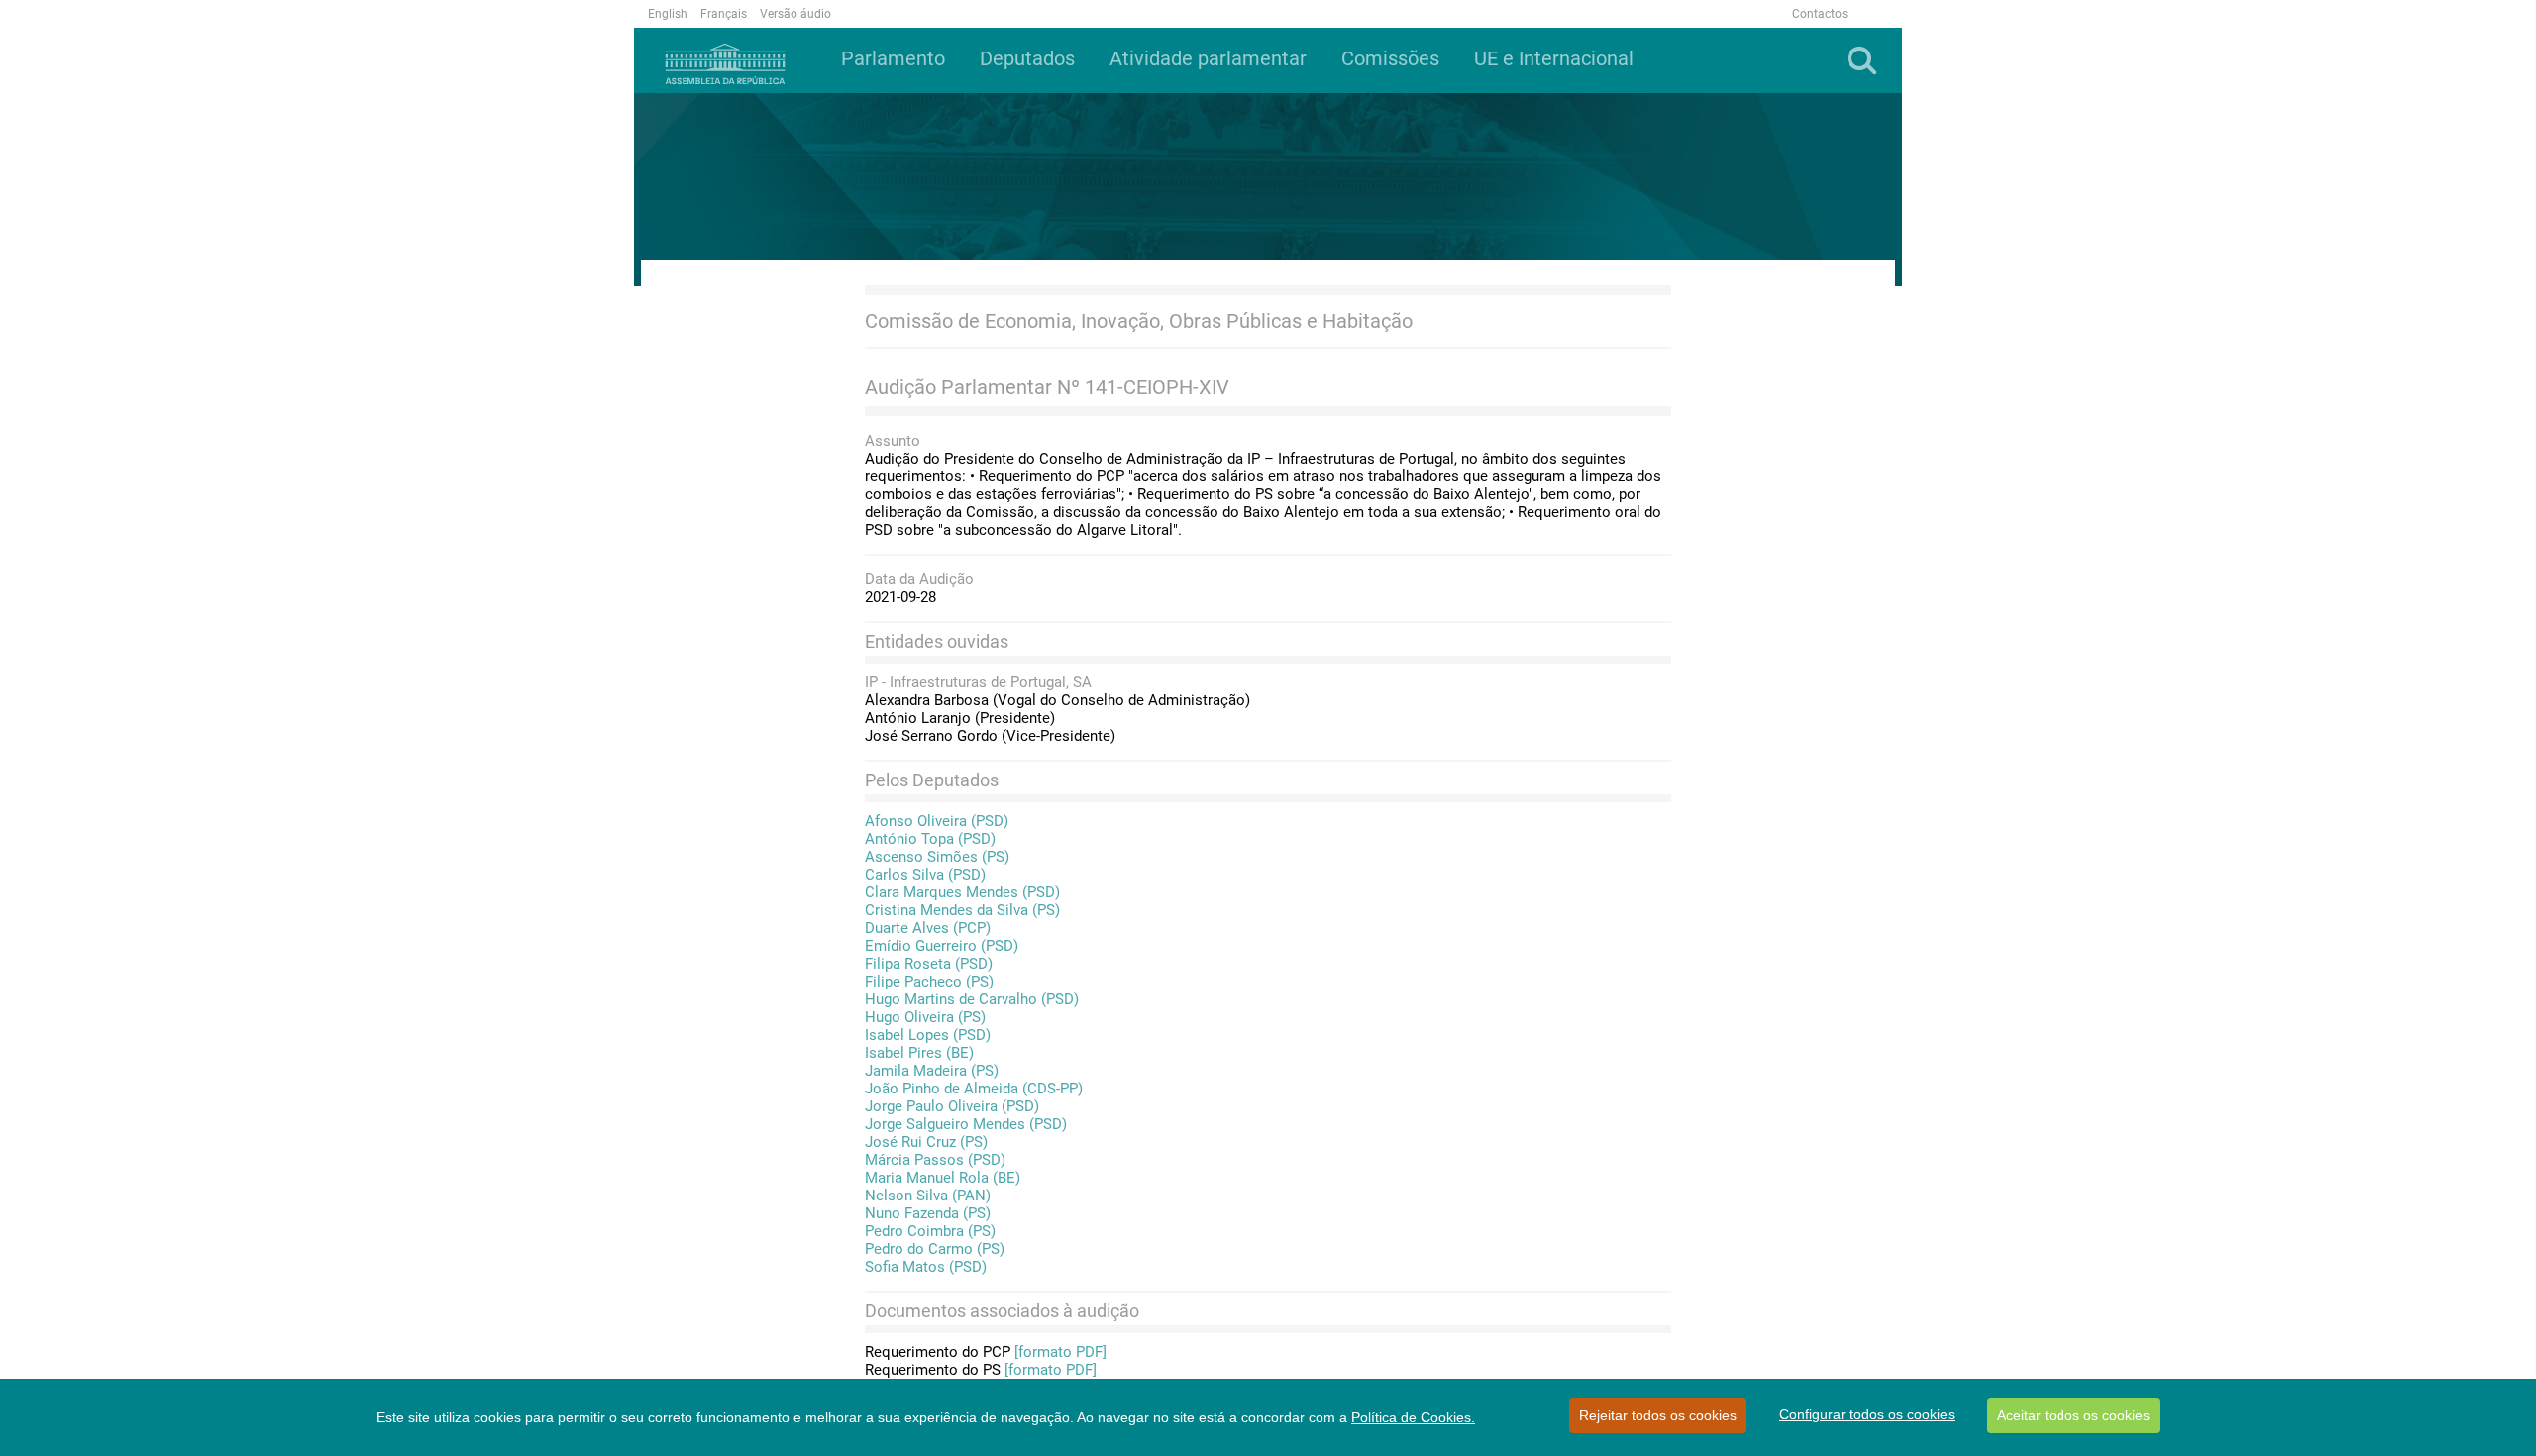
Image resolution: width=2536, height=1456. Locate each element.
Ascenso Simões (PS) (937, 857)
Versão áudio (795, 14)
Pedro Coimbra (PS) (930, 1231)
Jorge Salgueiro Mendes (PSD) (966, 1124)
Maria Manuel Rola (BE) (943, 1178)
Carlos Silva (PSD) (925, 875)
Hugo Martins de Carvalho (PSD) (972, 999)
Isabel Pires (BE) (919, 1053)
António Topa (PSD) (930, 839)
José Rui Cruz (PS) (926, 1142)
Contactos (1820, 14)
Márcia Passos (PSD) (935, 1160)
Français (724, 14)
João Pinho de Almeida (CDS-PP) (974, 1089)
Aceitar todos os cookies (2073, 1415)
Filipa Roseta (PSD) (929, 964)
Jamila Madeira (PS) (932, 1071)
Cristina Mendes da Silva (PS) (962, 910)
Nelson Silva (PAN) (928, 1196)
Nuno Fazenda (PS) (928, 1213)
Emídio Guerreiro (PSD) (942, 946)
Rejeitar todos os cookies (1658, 1415)
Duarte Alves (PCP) (928, 928)
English (668, 14)
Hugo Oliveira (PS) (925, 1017)
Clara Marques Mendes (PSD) (962, 892)
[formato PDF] (1060, 1352)
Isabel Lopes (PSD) (928, 1035)
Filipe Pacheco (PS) (929, 982)
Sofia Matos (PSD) (926, 1267)
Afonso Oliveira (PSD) (937, 821)
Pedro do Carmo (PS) (935, 1249)
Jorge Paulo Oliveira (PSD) (952, 1106)
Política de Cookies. (1413, 1417)
